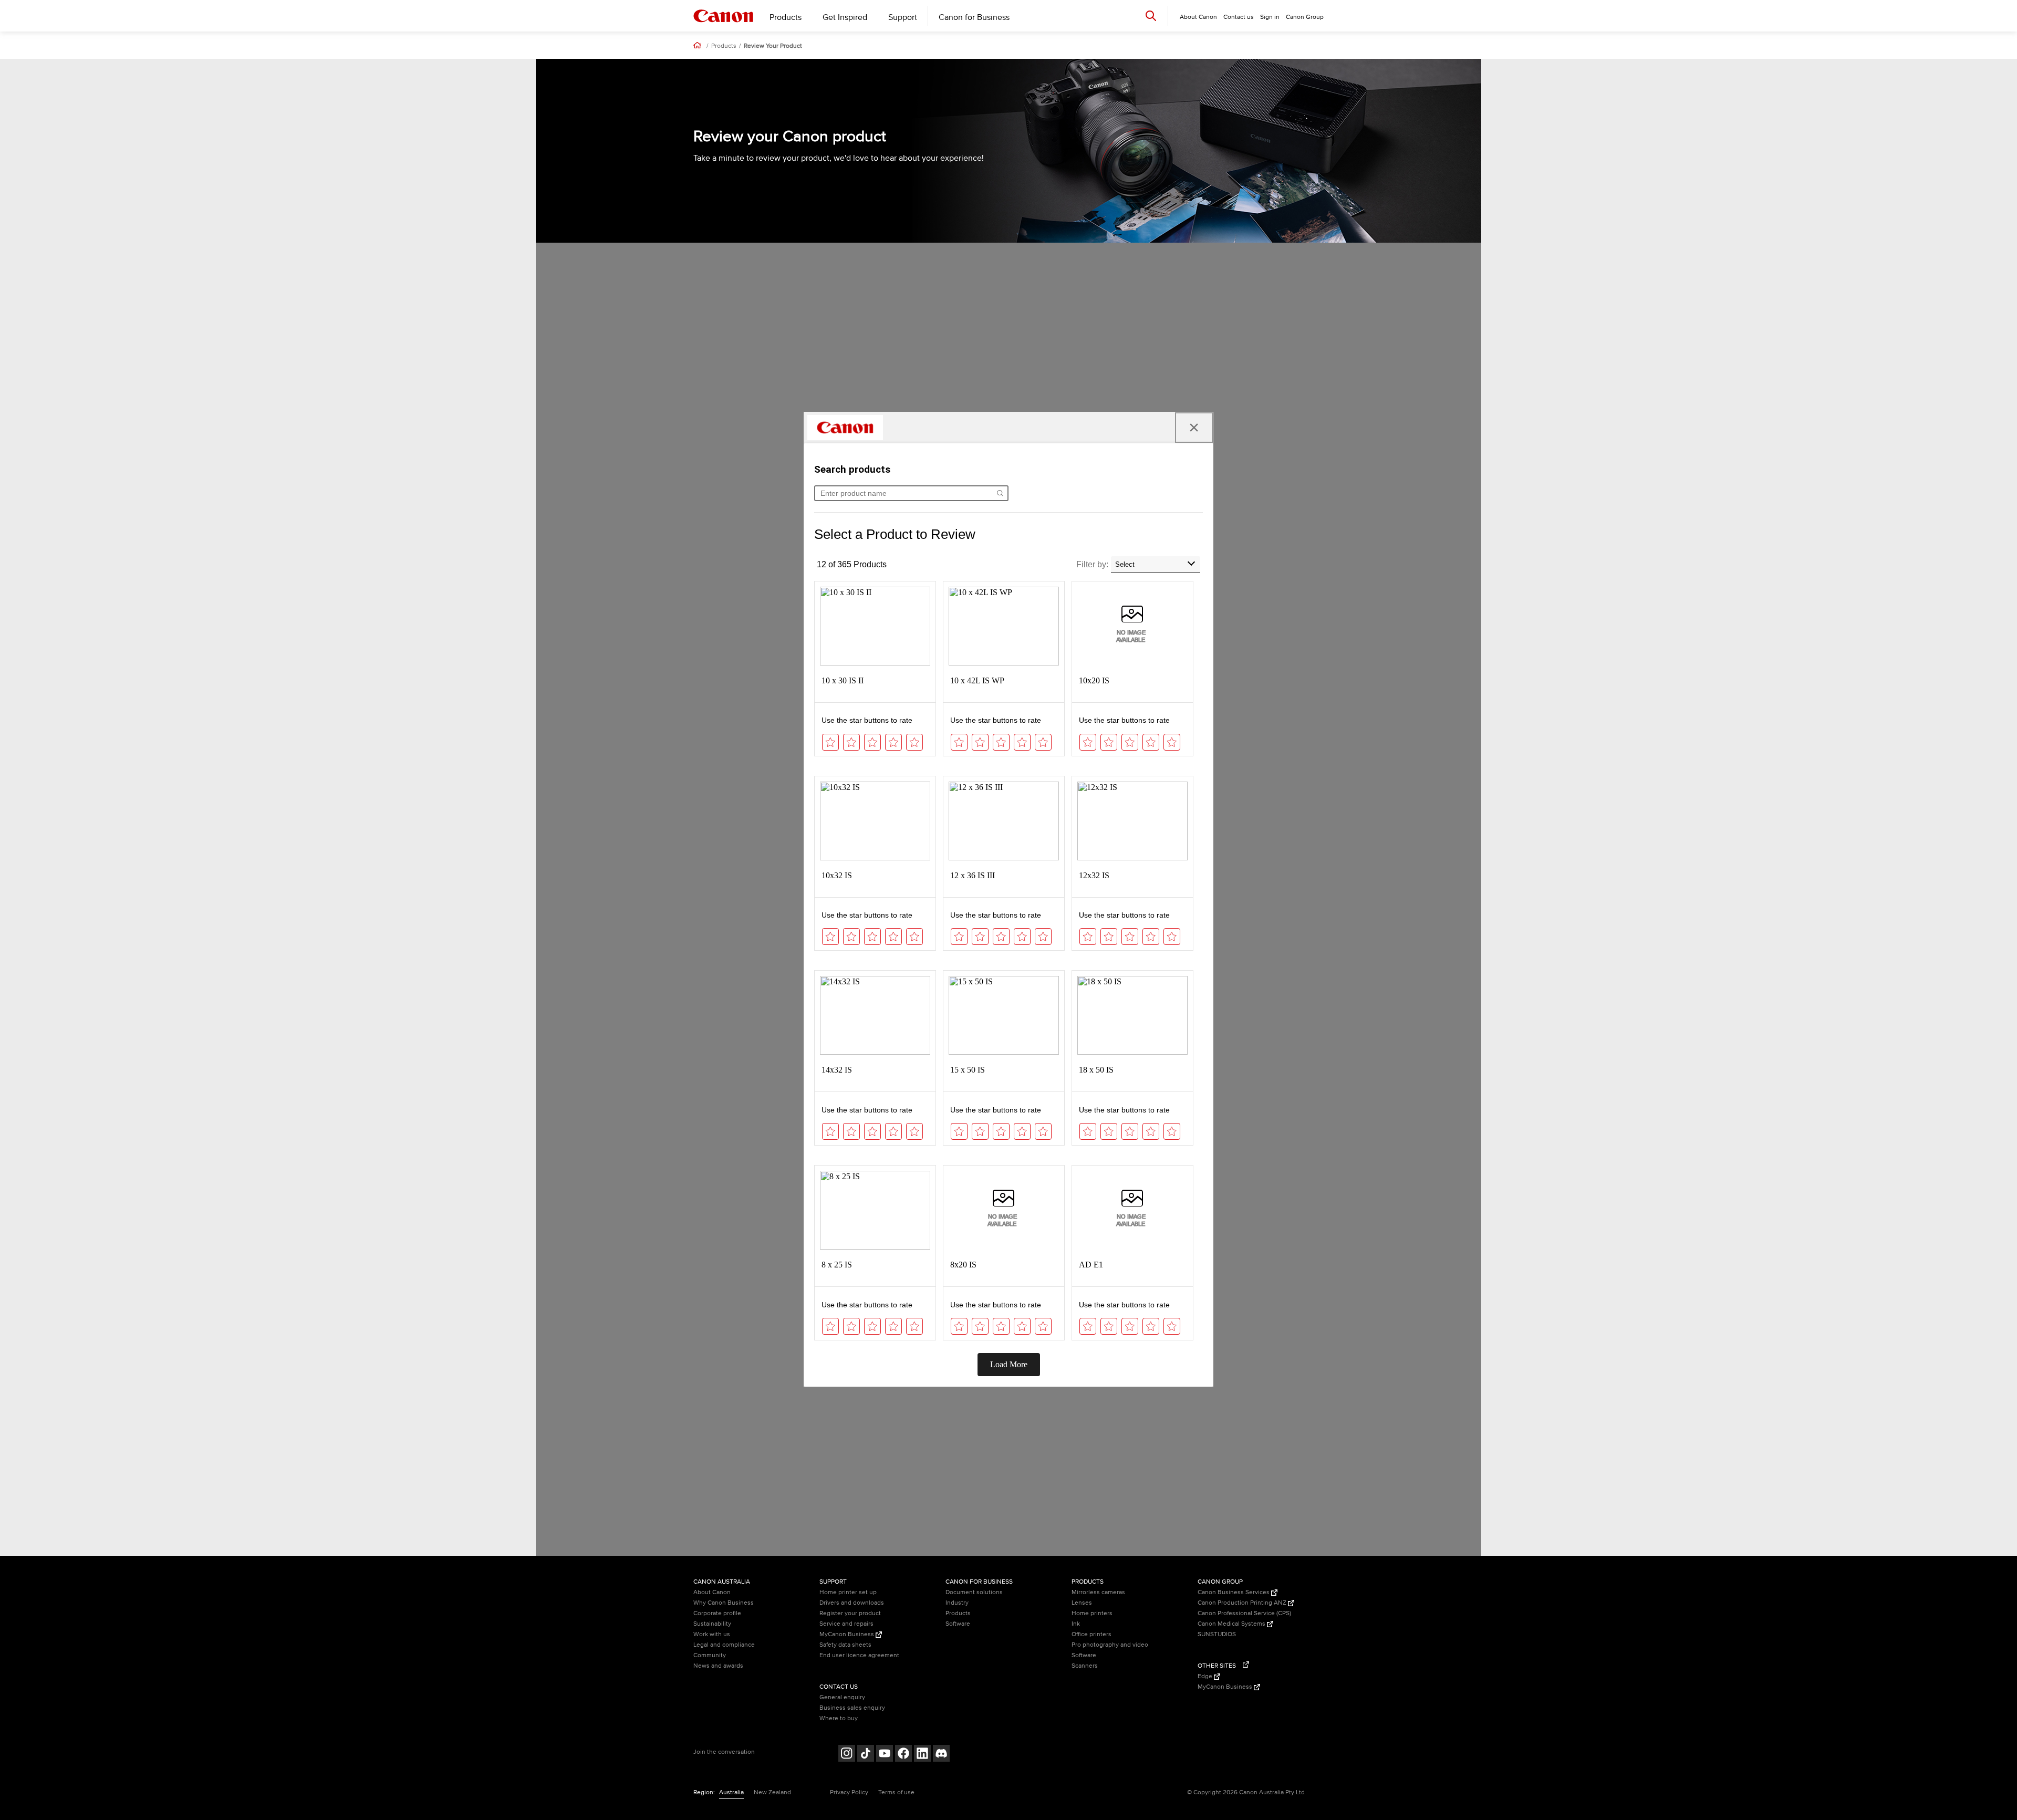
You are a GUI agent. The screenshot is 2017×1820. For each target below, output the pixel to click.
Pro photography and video (1110, 1645)
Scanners (1085, 1666)
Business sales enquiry (852, 1708)
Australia (731, 1792)
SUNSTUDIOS (1217, 1634)
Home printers (1092, 1613)
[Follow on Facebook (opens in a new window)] (903, 1755)
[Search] (1151, 15)
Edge (1206, 1676)
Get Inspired (845, 17)
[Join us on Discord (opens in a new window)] (941, 1755)
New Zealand (772, 1792)
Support (903, 17)
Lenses (1082, 1603)
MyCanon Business (848, 1634)
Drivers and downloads (852, 1603)
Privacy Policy (849, 1792)
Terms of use (896, 1792)
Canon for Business (974, 17)
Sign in (1270, 17)
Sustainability (712, 1624)
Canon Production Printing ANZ (1243, 1603)
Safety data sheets (845, 1645)
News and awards (718, 1666)
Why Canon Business (724, 1603)
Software (958, 1624)
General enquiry (842, 1697)
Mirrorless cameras (1098, 1592)
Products (786, 17)
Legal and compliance (724, 1645)
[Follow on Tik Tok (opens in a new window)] (866, 1755)
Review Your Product (773, 46)
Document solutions (974, 1592)
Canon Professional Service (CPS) (1244, 1613)
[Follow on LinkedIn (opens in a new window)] (922, 1755)
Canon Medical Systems (1232, 1624)
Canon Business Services (1234, 1592)
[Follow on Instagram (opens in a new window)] (847, 1755)
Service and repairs (846, 1624)
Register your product (850, 1613)
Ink (1076, 1624)
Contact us (1239, 17)
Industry (957, 1603)
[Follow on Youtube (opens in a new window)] (885, 1755)
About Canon (712, 1592)
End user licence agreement (859, 1655)
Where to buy (839, 1718)
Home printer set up (848, 1592)
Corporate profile (717, 1613)
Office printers (1091, 1634)
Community (710, 1655)
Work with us (712, 1634)
